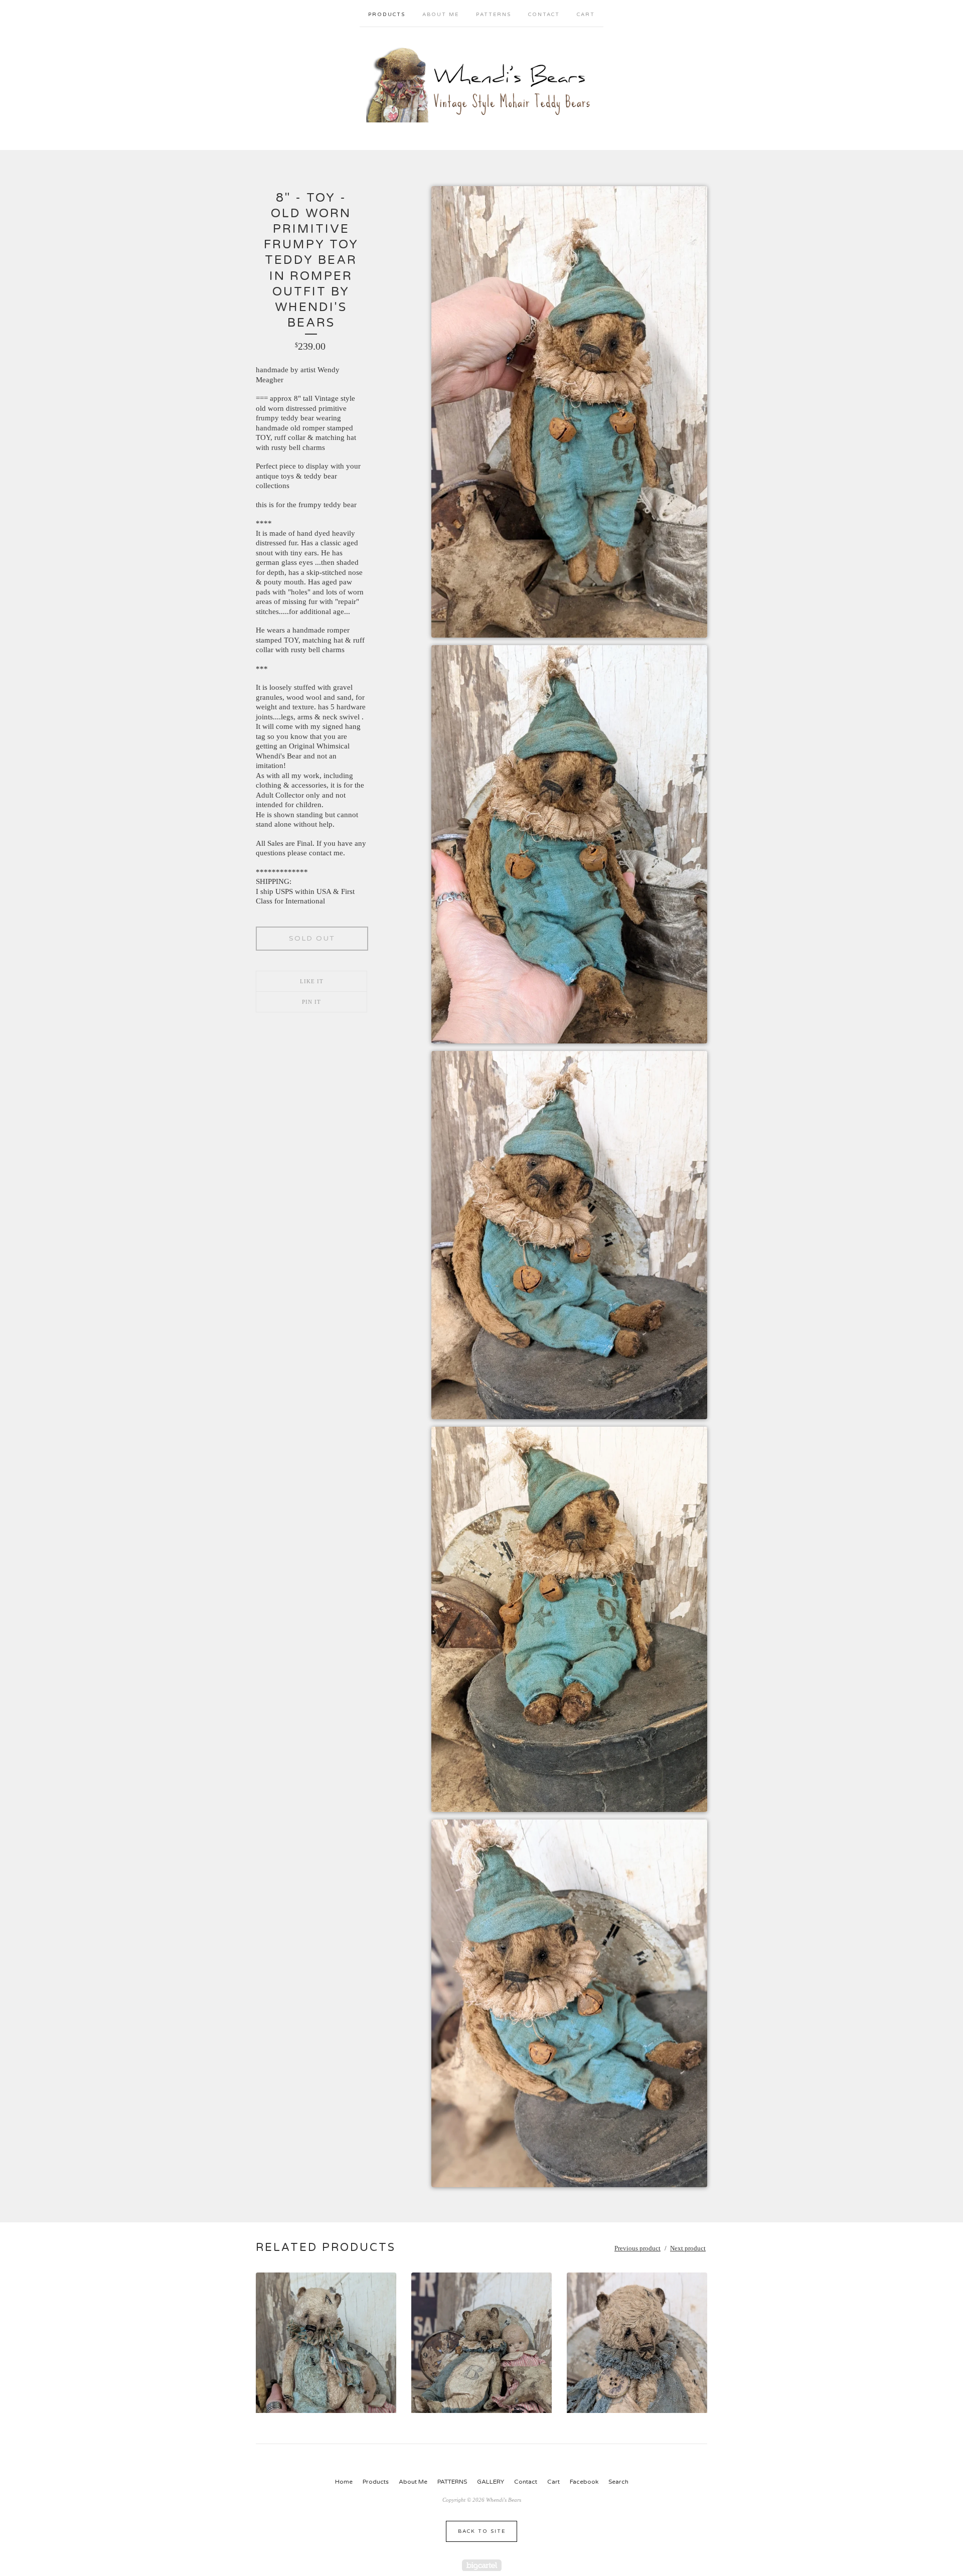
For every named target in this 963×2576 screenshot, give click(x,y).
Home (344, 2482)
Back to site (482, 2531)
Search (618, 2482)
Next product (688, 2248)
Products (387, 15)
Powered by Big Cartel (482, 2565)
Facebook (584, 2482)
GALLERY (491, 2482)
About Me (441, 15)
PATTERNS (494, 15)
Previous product (637, 2248)
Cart (586, 15)
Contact (544, 15)
